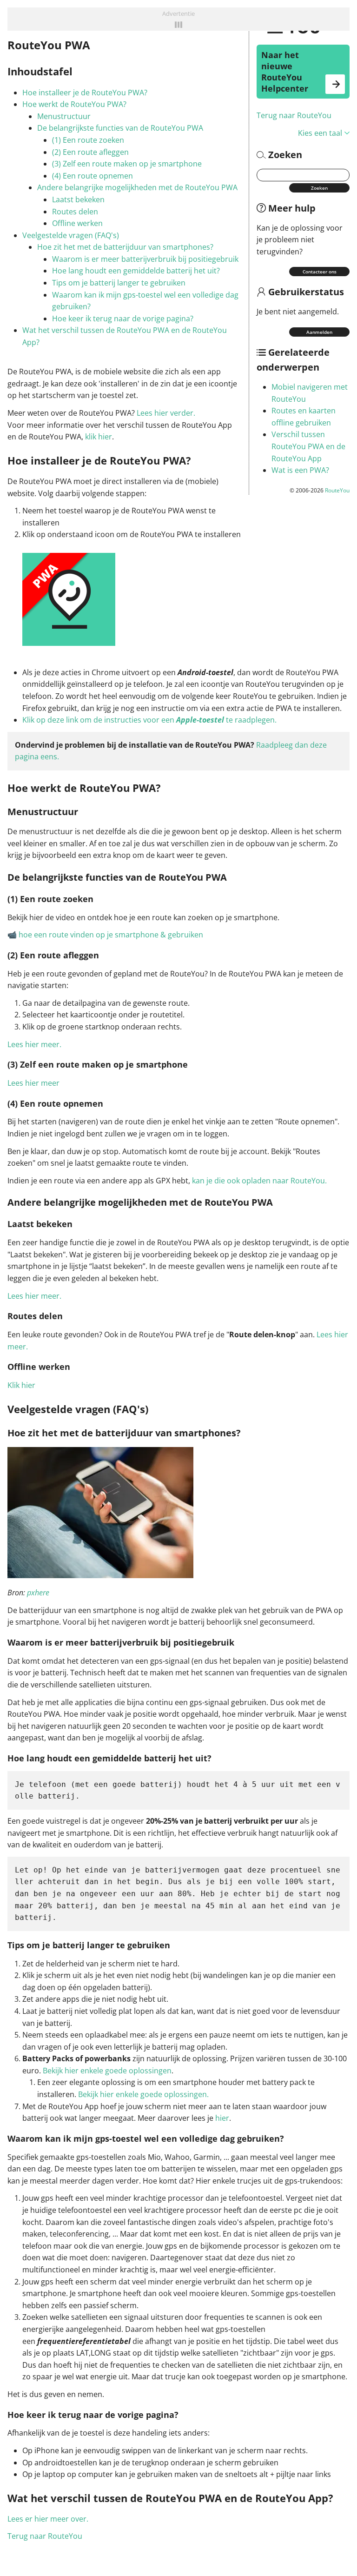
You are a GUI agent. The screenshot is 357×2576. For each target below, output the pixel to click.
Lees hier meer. (34, 1044)
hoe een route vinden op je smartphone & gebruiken (111, 935)
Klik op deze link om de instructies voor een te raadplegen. (149, 720)
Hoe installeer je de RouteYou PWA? (85, 93)
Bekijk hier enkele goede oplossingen (107, 2071)
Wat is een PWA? (300, 470)
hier (222, 2118)
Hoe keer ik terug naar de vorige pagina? (123, 319)
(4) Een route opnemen (93, 176)
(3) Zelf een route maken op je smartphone (127, 164)
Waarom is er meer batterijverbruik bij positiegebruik (145, 259)
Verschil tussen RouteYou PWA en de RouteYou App (308, 446)
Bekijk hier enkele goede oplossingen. (143, 2094)
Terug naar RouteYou (294, 115)
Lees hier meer (33, 1083)
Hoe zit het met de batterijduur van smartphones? (125, 247)
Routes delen (75, 212)
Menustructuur (64, 116)
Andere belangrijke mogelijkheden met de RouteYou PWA (137, 187)
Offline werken (77, 223)
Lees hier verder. (166, 413)
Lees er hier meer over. (48, 2519)
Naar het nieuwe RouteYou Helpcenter (285, 72)
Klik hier (21, 1385)
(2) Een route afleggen (90, 152)
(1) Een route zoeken (88, 140)
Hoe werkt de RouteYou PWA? (74, 104)
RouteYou (337, 490)
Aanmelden (319, 332)
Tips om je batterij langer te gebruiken (119, 283)
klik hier (99, 437)
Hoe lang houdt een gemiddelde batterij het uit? (136, 271)
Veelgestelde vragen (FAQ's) (71, 235)
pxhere (38, 1593)
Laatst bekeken (78, 199)
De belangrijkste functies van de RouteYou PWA (120, 128)
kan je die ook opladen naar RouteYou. (259, 1181)
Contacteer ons (320, 272)
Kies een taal (320, 133)
